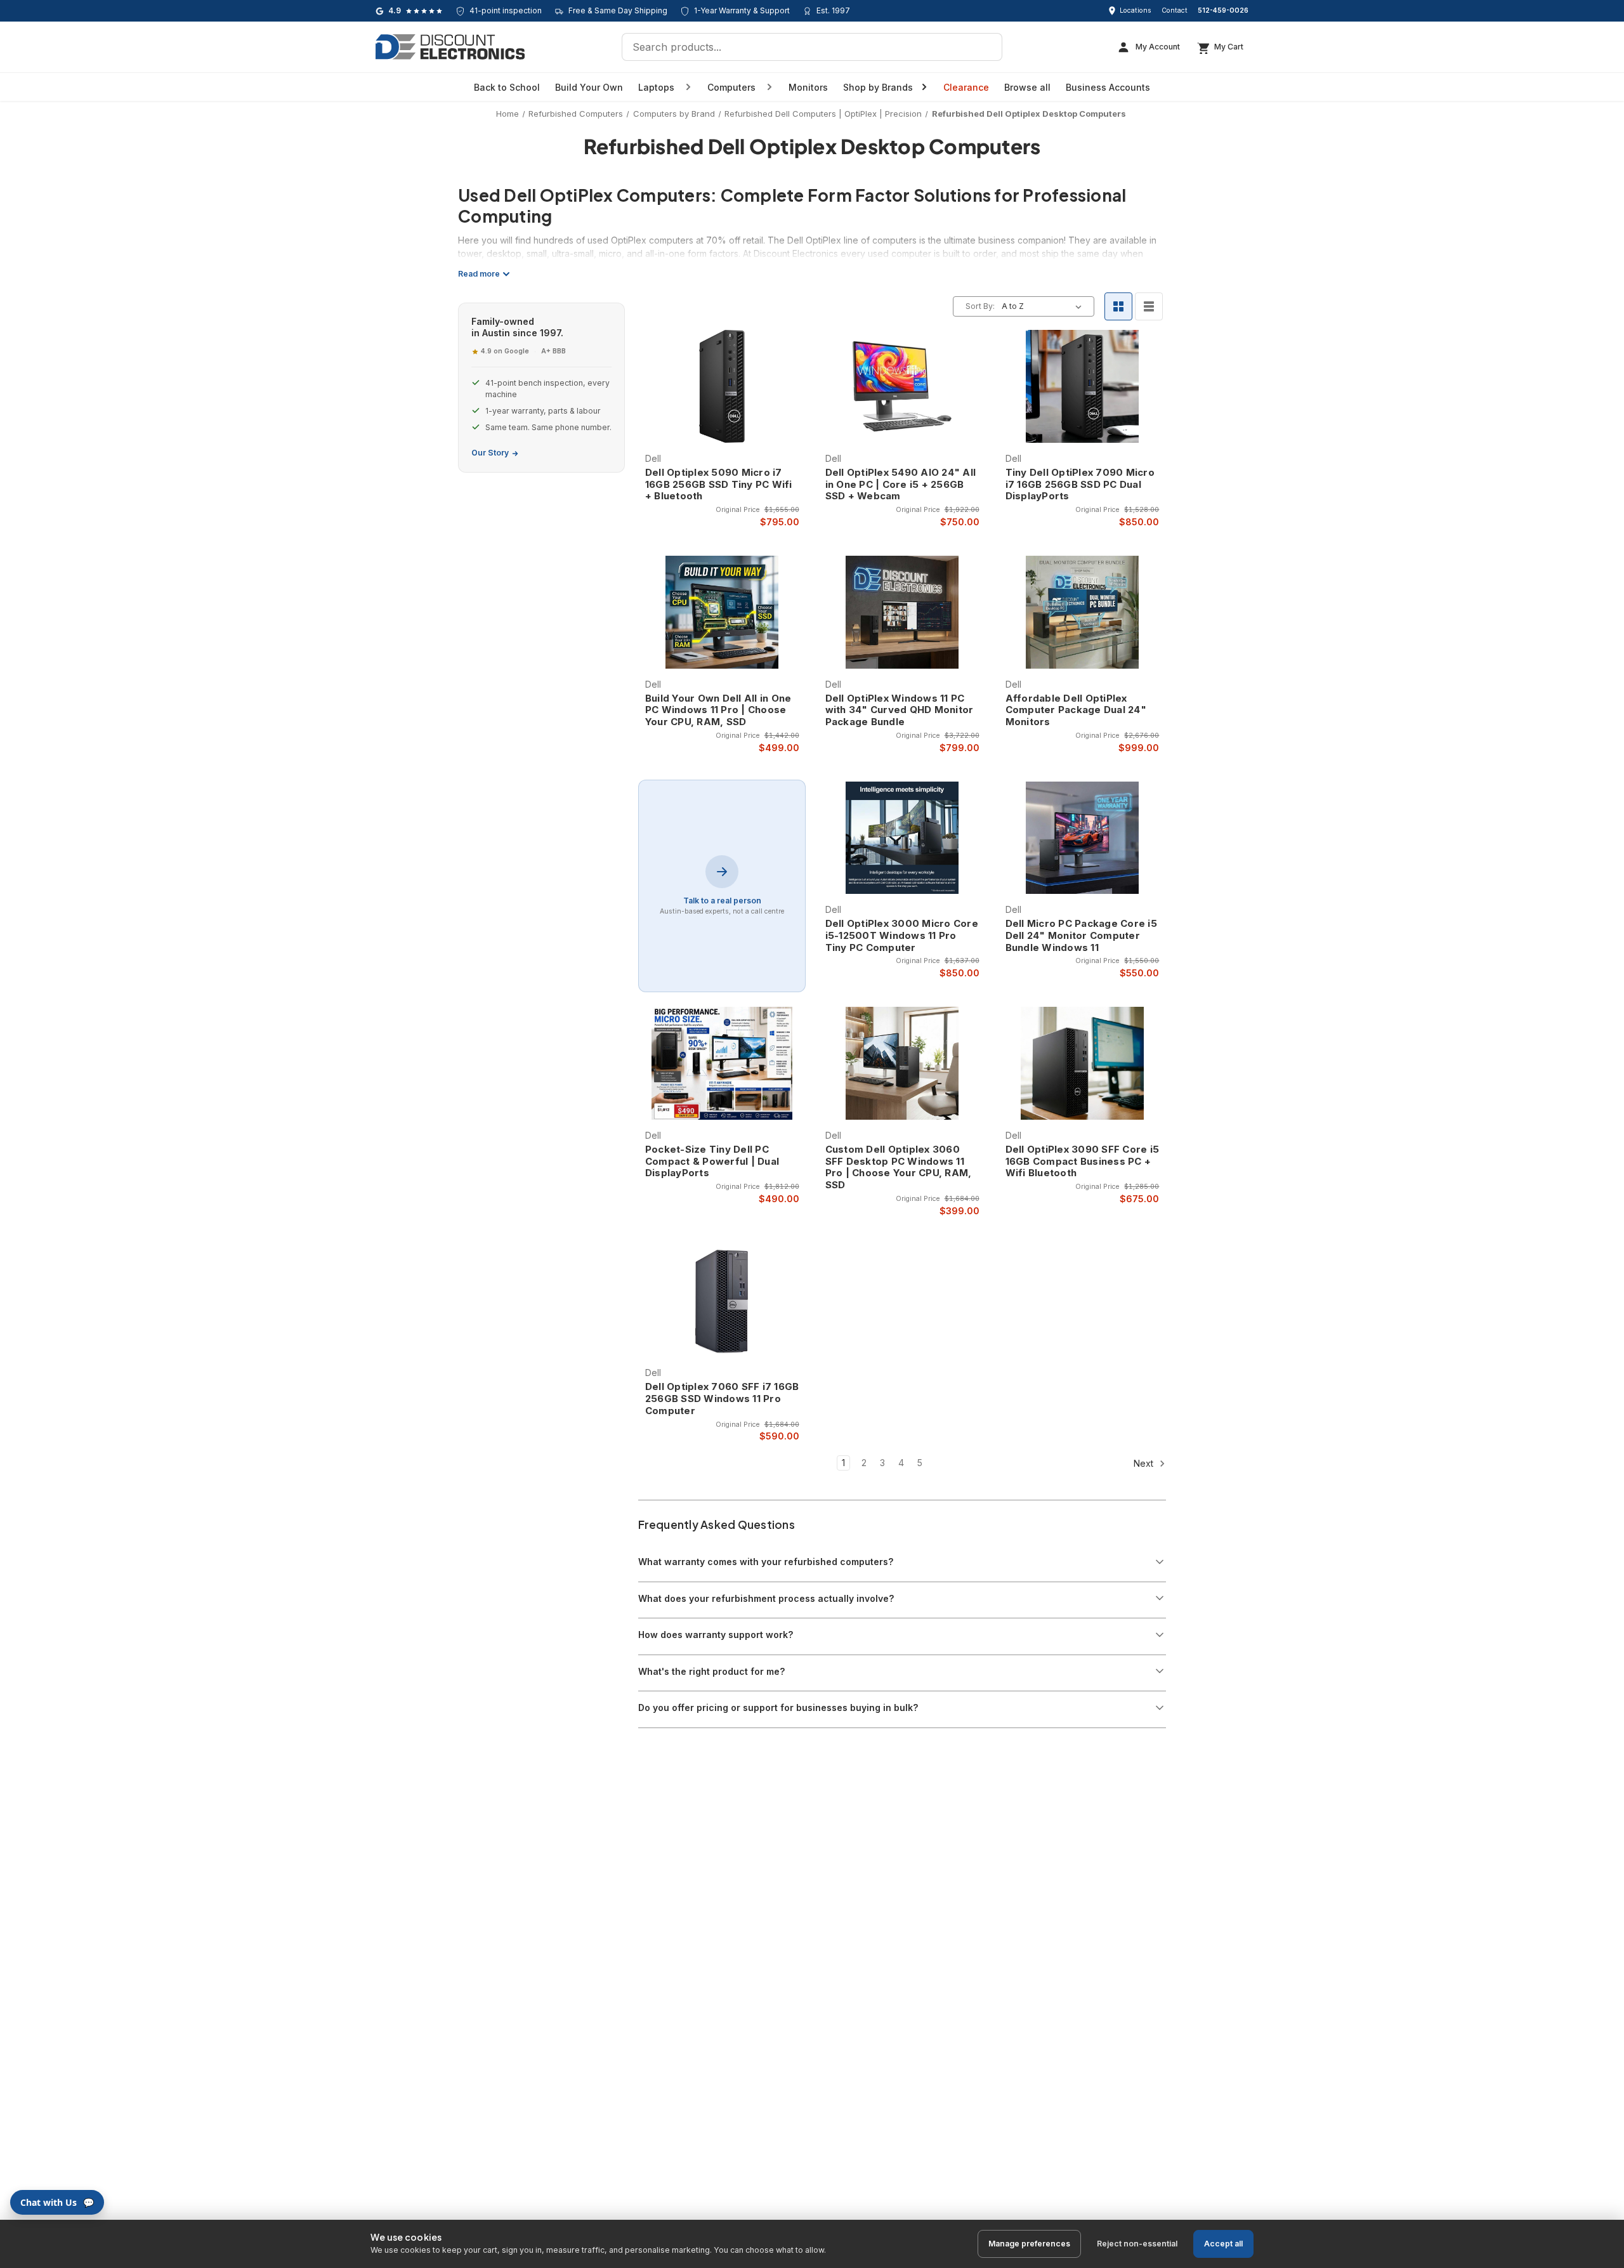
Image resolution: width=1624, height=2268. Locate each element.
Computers (731, 87)
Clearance (966, 87)
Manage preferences (1029, 2244)
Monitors (808, 87)
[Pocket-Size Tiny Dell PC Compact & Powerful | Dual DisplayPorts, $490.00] (722, 1063)
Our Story (490, 453)
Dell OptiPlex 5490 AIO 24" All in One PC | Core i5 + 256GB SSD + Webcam (901, 485)
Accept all (1223, 2244)
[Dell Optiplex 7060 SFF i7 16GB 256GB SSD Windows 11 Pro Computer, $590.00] (722, 1301)
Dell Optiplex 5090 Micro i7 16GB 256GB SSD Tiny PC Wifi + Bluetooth (719, 485)
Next (1145, 1463)
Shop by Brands (878, 87)
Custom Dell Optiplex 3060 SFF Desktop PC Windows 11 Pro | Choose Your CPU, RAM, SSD (899, 1167)
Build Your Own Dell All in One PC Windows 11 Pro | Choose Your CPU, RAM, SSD (718, 711)
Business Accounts (1108, 87)
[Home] (450, 47)
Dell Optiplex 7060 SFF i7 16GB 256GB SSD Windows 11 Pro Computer (722, 1399)
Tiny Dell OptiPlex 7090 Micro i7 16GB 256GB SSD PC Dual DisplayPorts (1080, 485)
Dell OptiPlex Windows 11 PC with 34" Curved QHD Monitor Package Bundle (900, 711)
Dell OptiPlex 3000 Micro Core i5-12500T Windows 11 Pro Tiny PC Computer (902, 936)
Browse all (1027, 87)
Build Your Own (589, 87)
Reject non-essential (1137, 2244)
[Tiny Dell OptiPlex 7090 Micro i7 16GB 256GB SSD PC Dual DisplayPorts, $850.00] (1083, 386)
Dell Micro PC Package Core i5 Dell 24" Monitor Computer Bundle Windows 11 (1081, 936)
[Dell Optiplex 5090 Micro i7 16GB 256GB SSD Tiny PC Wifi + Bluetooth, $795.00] (722, 386)
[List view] (1149, 306)
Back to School (507, 87)
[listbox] (1044, 306)
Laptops (656, 87)
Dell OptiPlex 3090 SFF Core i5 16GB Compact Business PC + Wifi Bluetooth (1083, 1162)
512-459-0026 (1223, 10)
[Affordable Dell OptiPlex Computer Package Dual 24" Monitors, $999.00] (1083, 612)
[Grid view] (1118, 306)
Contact (1175, 10)
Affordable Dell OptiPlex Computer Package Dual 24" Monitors (1076, 711)
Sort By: (980, 306)
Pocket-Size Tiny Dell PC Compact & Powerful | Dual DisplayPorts (712, 1162)
